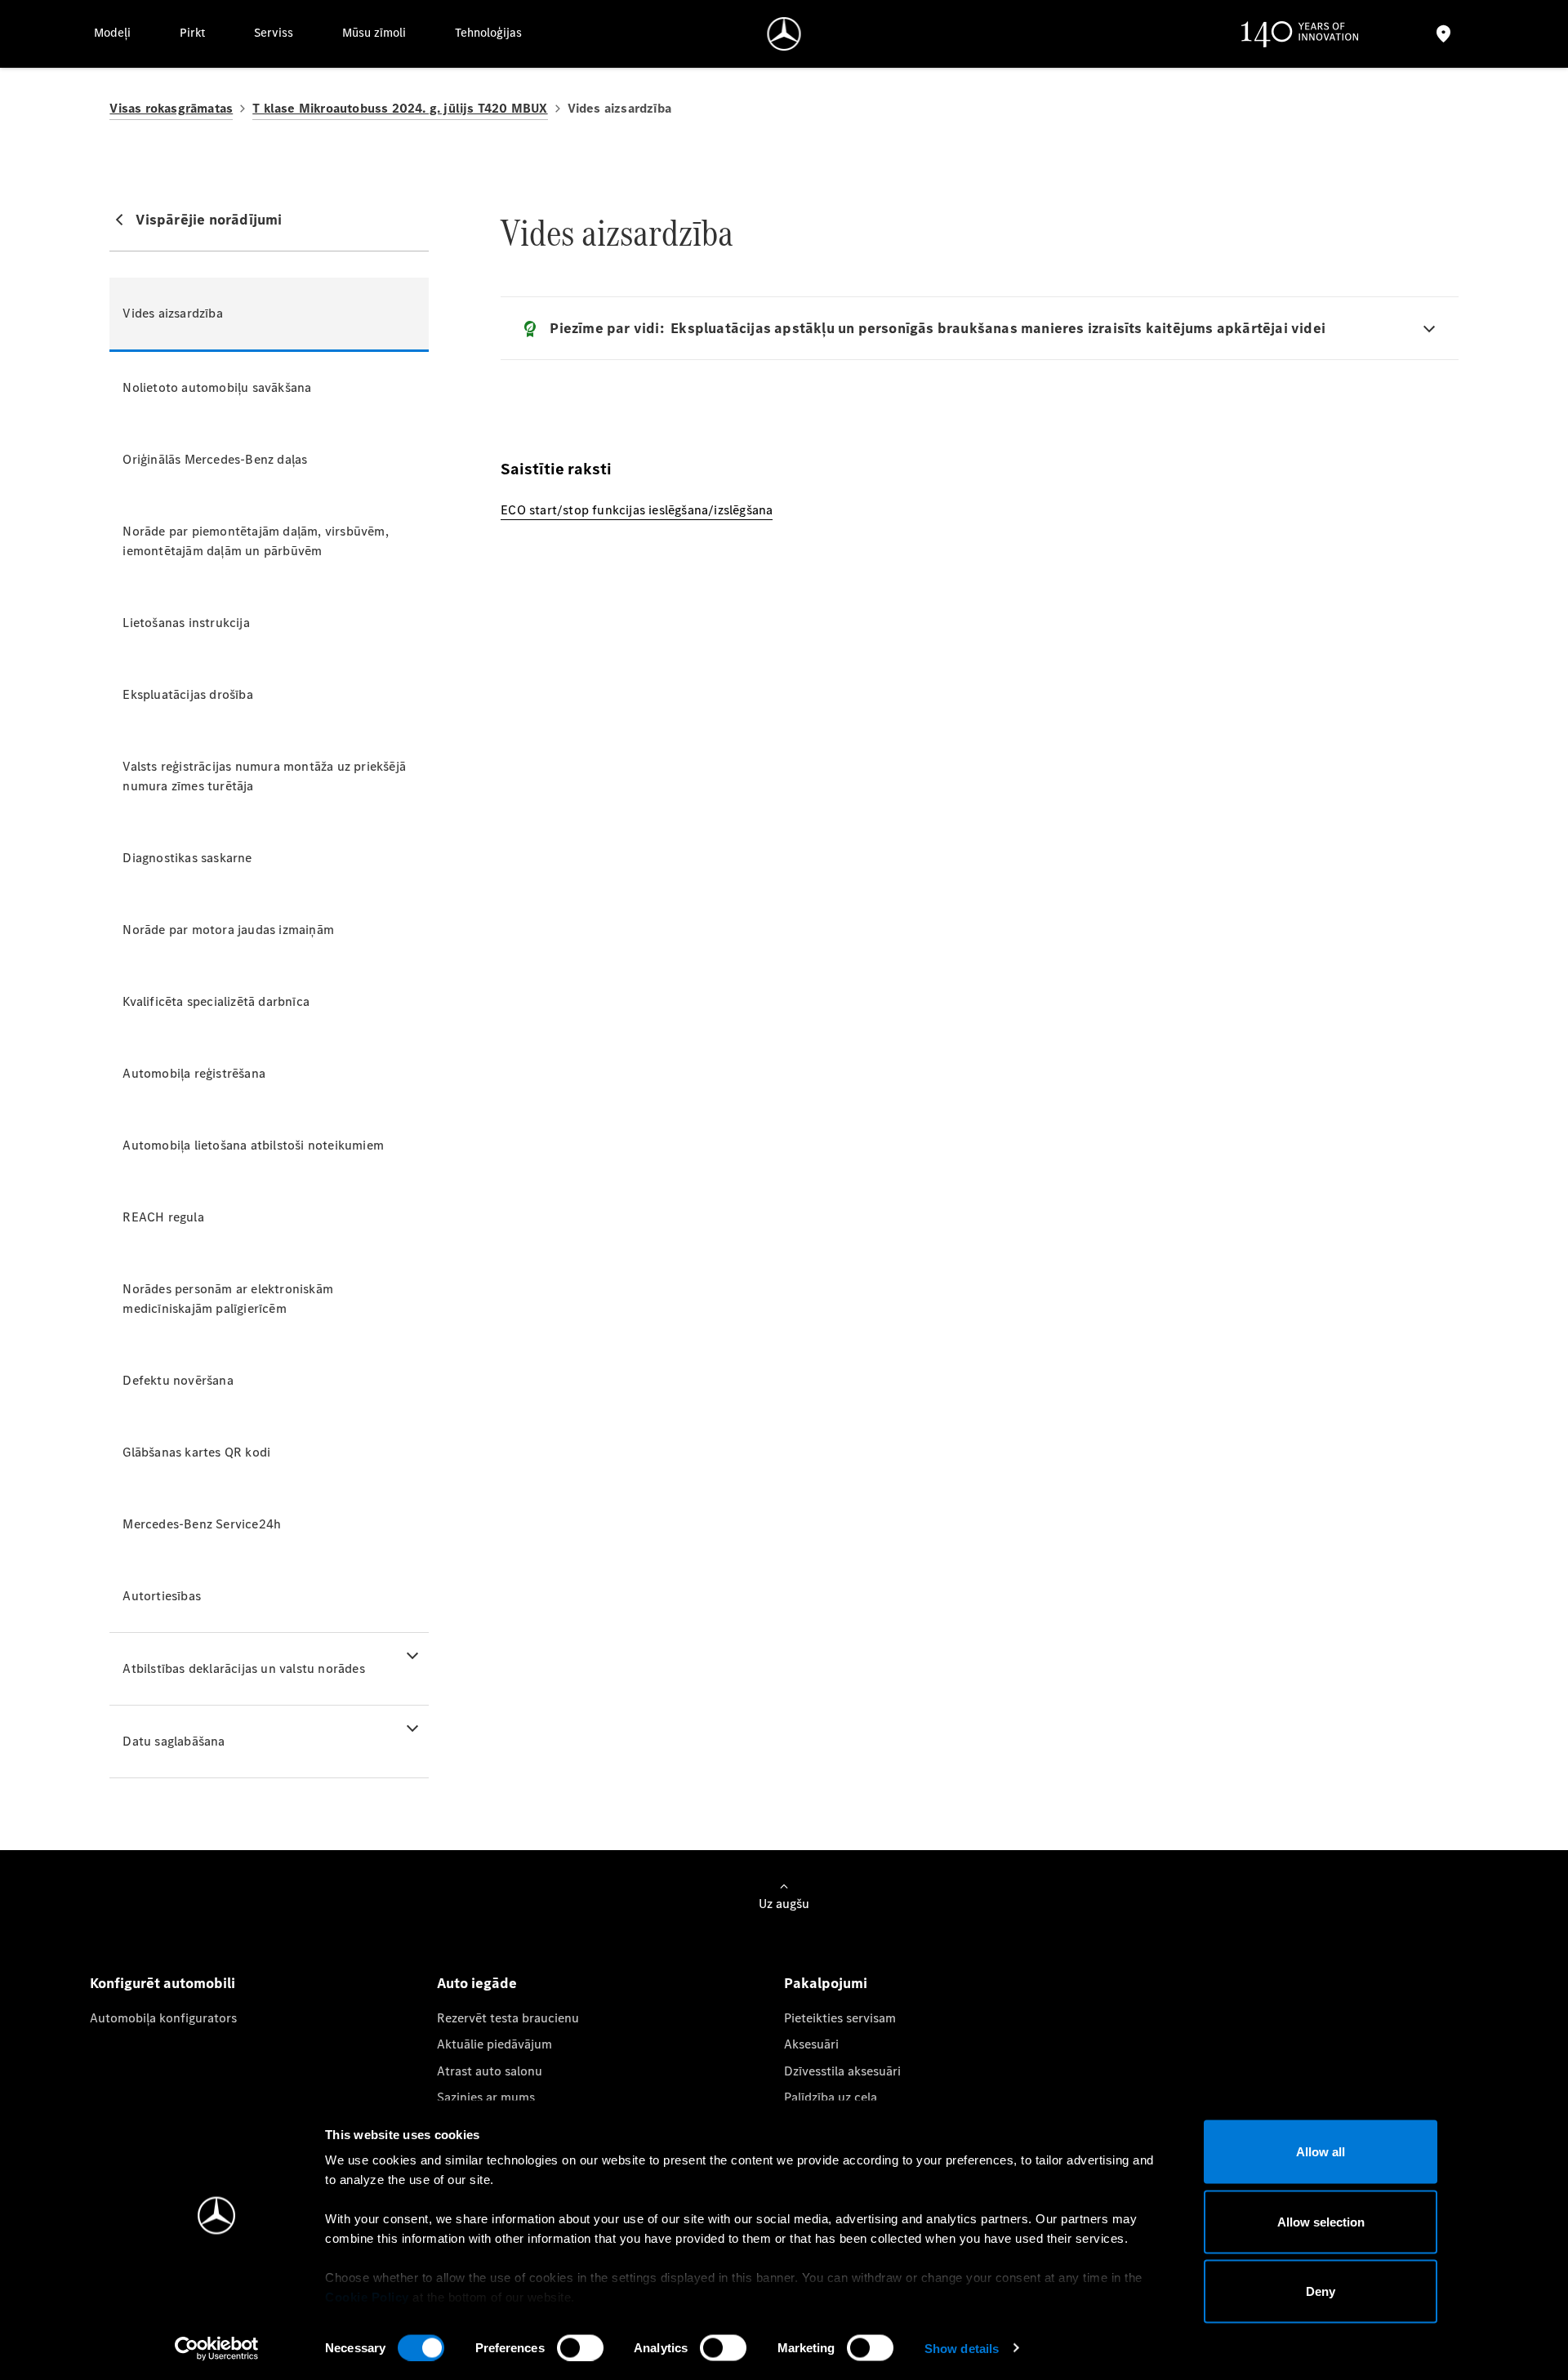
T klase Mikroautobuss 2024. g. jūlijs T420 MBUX (400, 108)
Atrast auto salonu (490, 2071)
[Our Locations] (1443, 34)
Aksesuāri (811, 2044)
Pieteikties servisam (840, 2018)
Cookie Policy (367, 2297)
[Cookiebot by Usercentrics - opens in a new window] (217, 2348)
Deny (1321, 2291)
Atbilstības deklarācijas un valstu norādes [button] (243, 1668)
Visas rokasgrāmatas (171, 108)
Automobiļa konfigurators (163, 2018)
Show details (962, 2348)
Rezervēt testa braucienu (508, 2018)
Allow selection (1321, 2221)
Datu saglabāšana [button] (174, 1741)
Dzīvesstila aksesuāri (842, 2071)
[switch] (580, 2347)
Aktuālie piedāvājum (494, 2044)
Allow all (1321, 2152)
